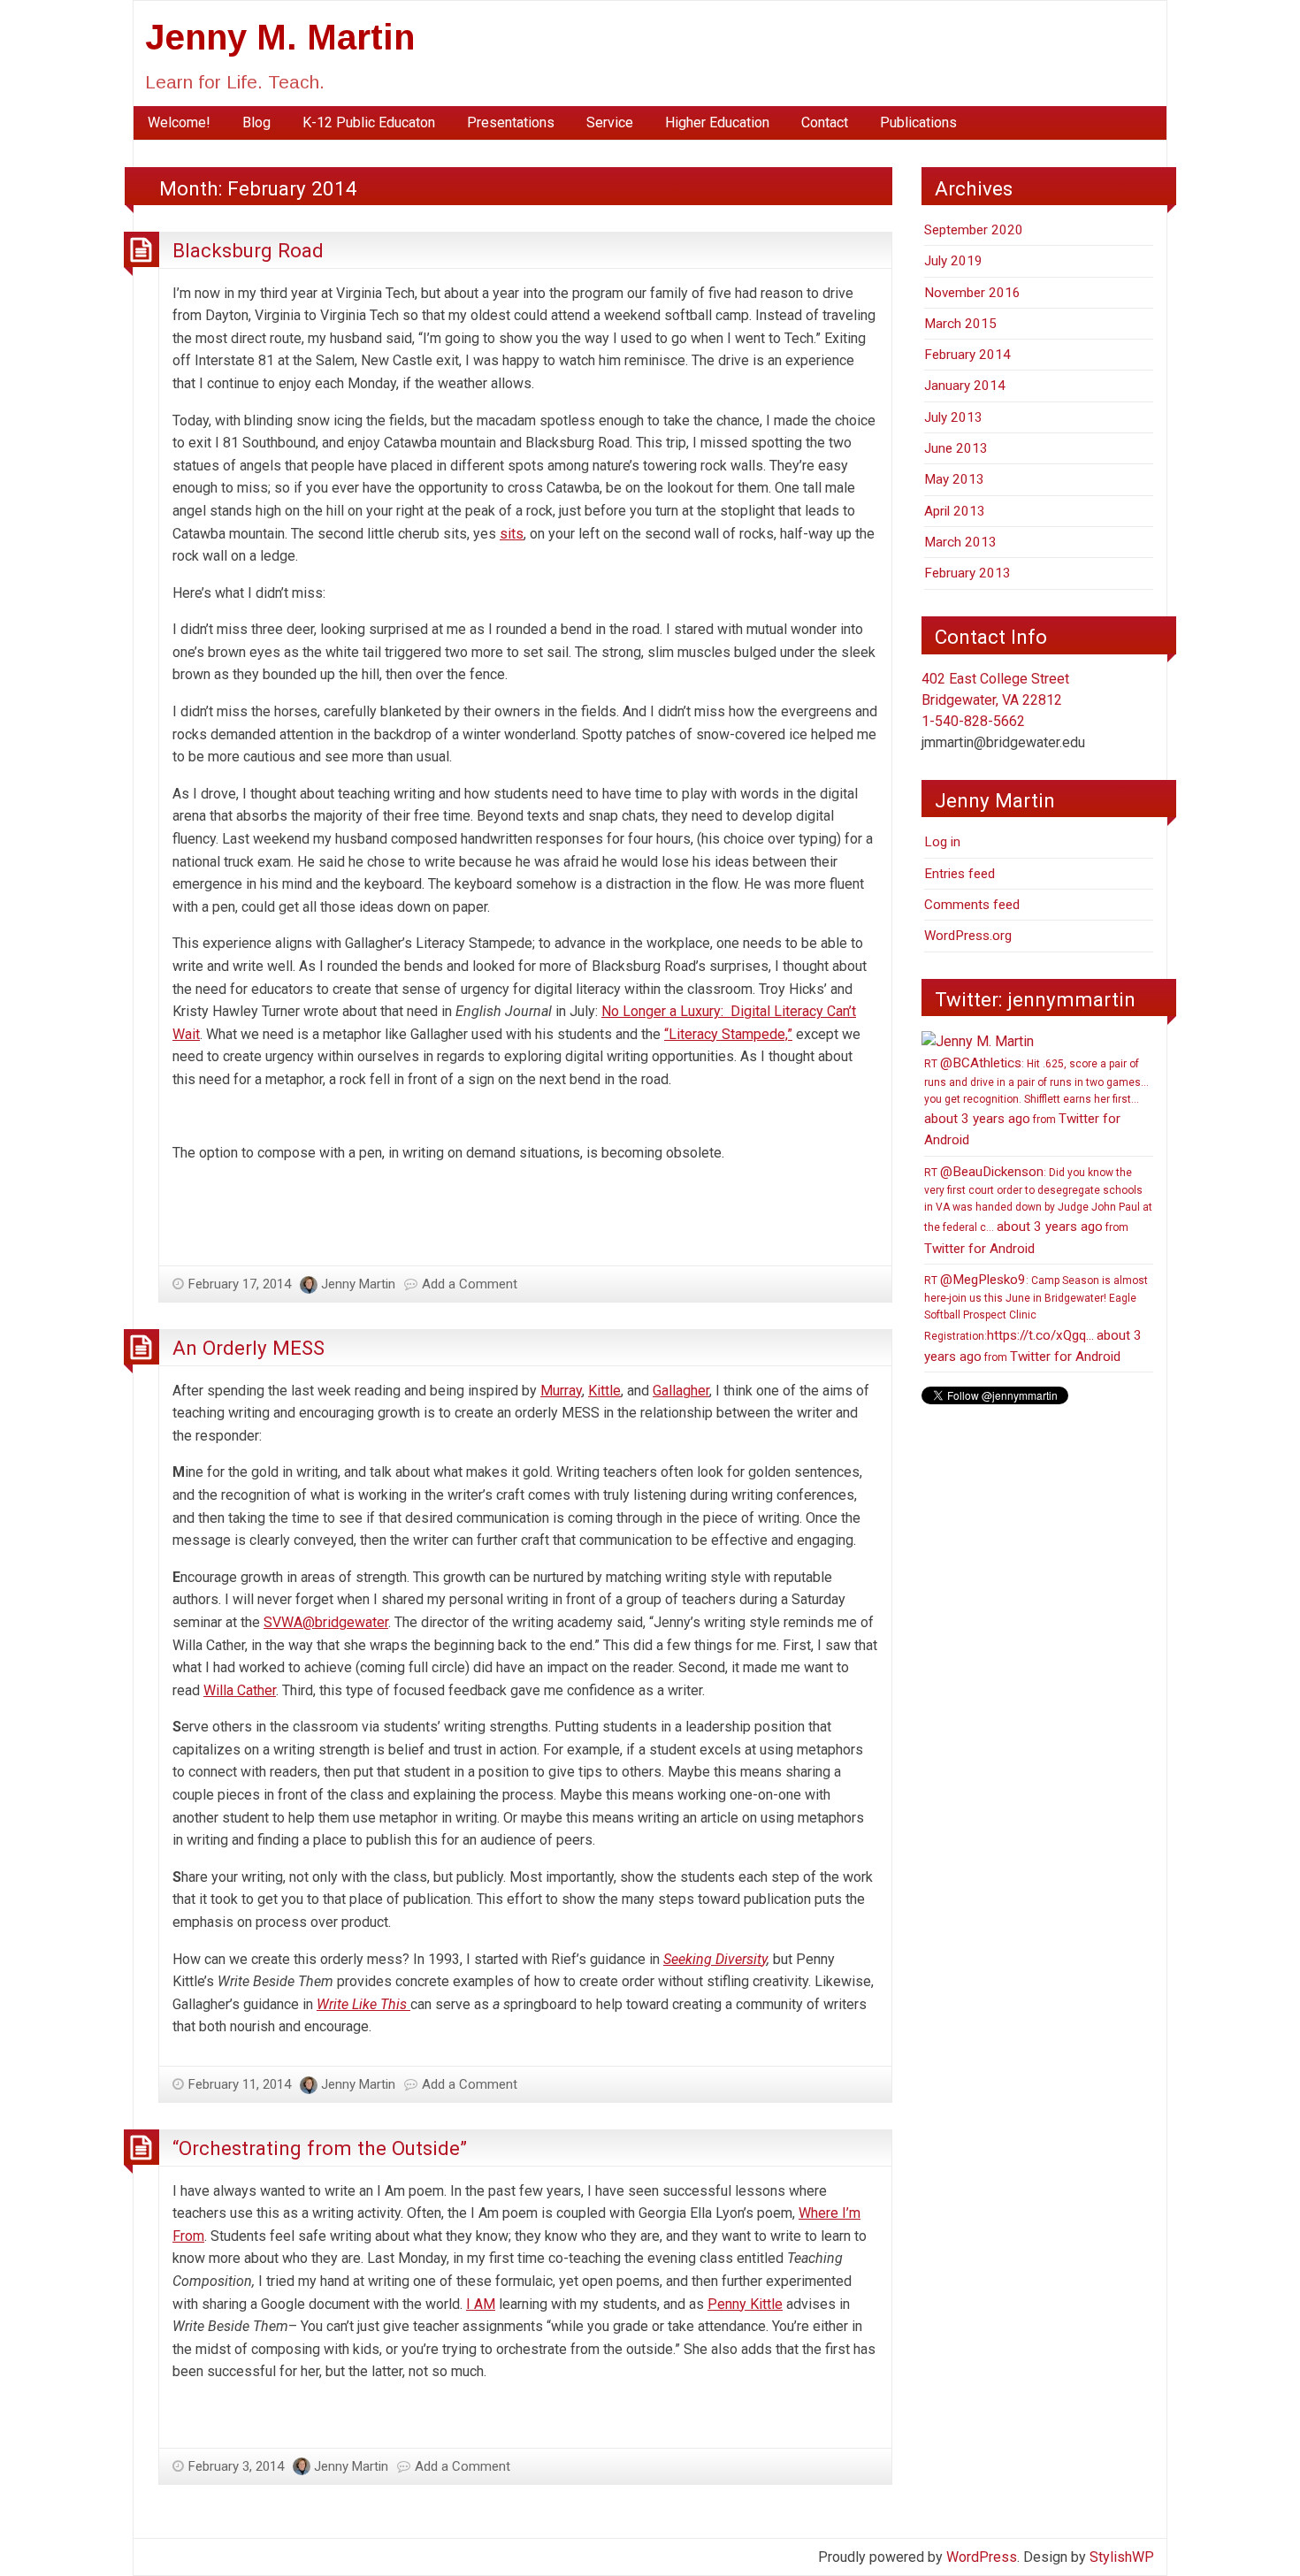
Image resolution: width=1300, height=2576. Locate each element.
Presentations (511, 122)
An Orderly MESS (249, 1348)
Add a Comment (470, 1284)
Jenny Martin (358, 1284)
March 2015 (960, 324)
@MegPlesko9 (983, 1280)
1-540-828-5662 (973, 721)
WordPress (982, 2557)
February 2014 (967, 355)
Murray (561, 1391)
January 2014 (965, 386)
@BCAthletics (981, 1063)
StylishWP (1122, 2557)
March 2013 (960, 542)
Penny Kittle (745, 2304)
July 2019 (953, 261)
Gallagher (681, 1391)
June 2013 (956, 448)
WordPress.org (968, 936)
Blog (256, 122)
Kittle (604, 1391)
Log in (942, 842)
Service (610, 122)
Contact (825, 122)
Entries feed (960, 874)
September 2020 (974, 230)
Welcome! (179, 122)
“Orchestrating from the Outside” (320, 2148)
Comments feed (972, 905)
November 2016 (972, 293)
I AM (481, 2304)
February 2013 (967, 573)
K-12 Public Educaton (369, 122)
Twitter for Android (979, 1249)
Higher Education (717, 122)
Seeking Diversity (715, 1959)
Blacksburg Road (248, 250)
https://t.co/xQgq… (1040, 1335)
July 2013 (953, 417)
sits (512, 534)
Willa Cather (240, 1690)
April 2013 (955, 511)
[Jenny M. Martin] (978, 1040)
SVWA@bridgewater (326, 1622)
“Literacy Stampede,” (728, 1034)
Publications (918, 122)
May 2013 (954, 479)
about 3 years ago (977, 1119)
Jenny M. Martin (280, 37)
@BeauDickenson (992, 1172)
